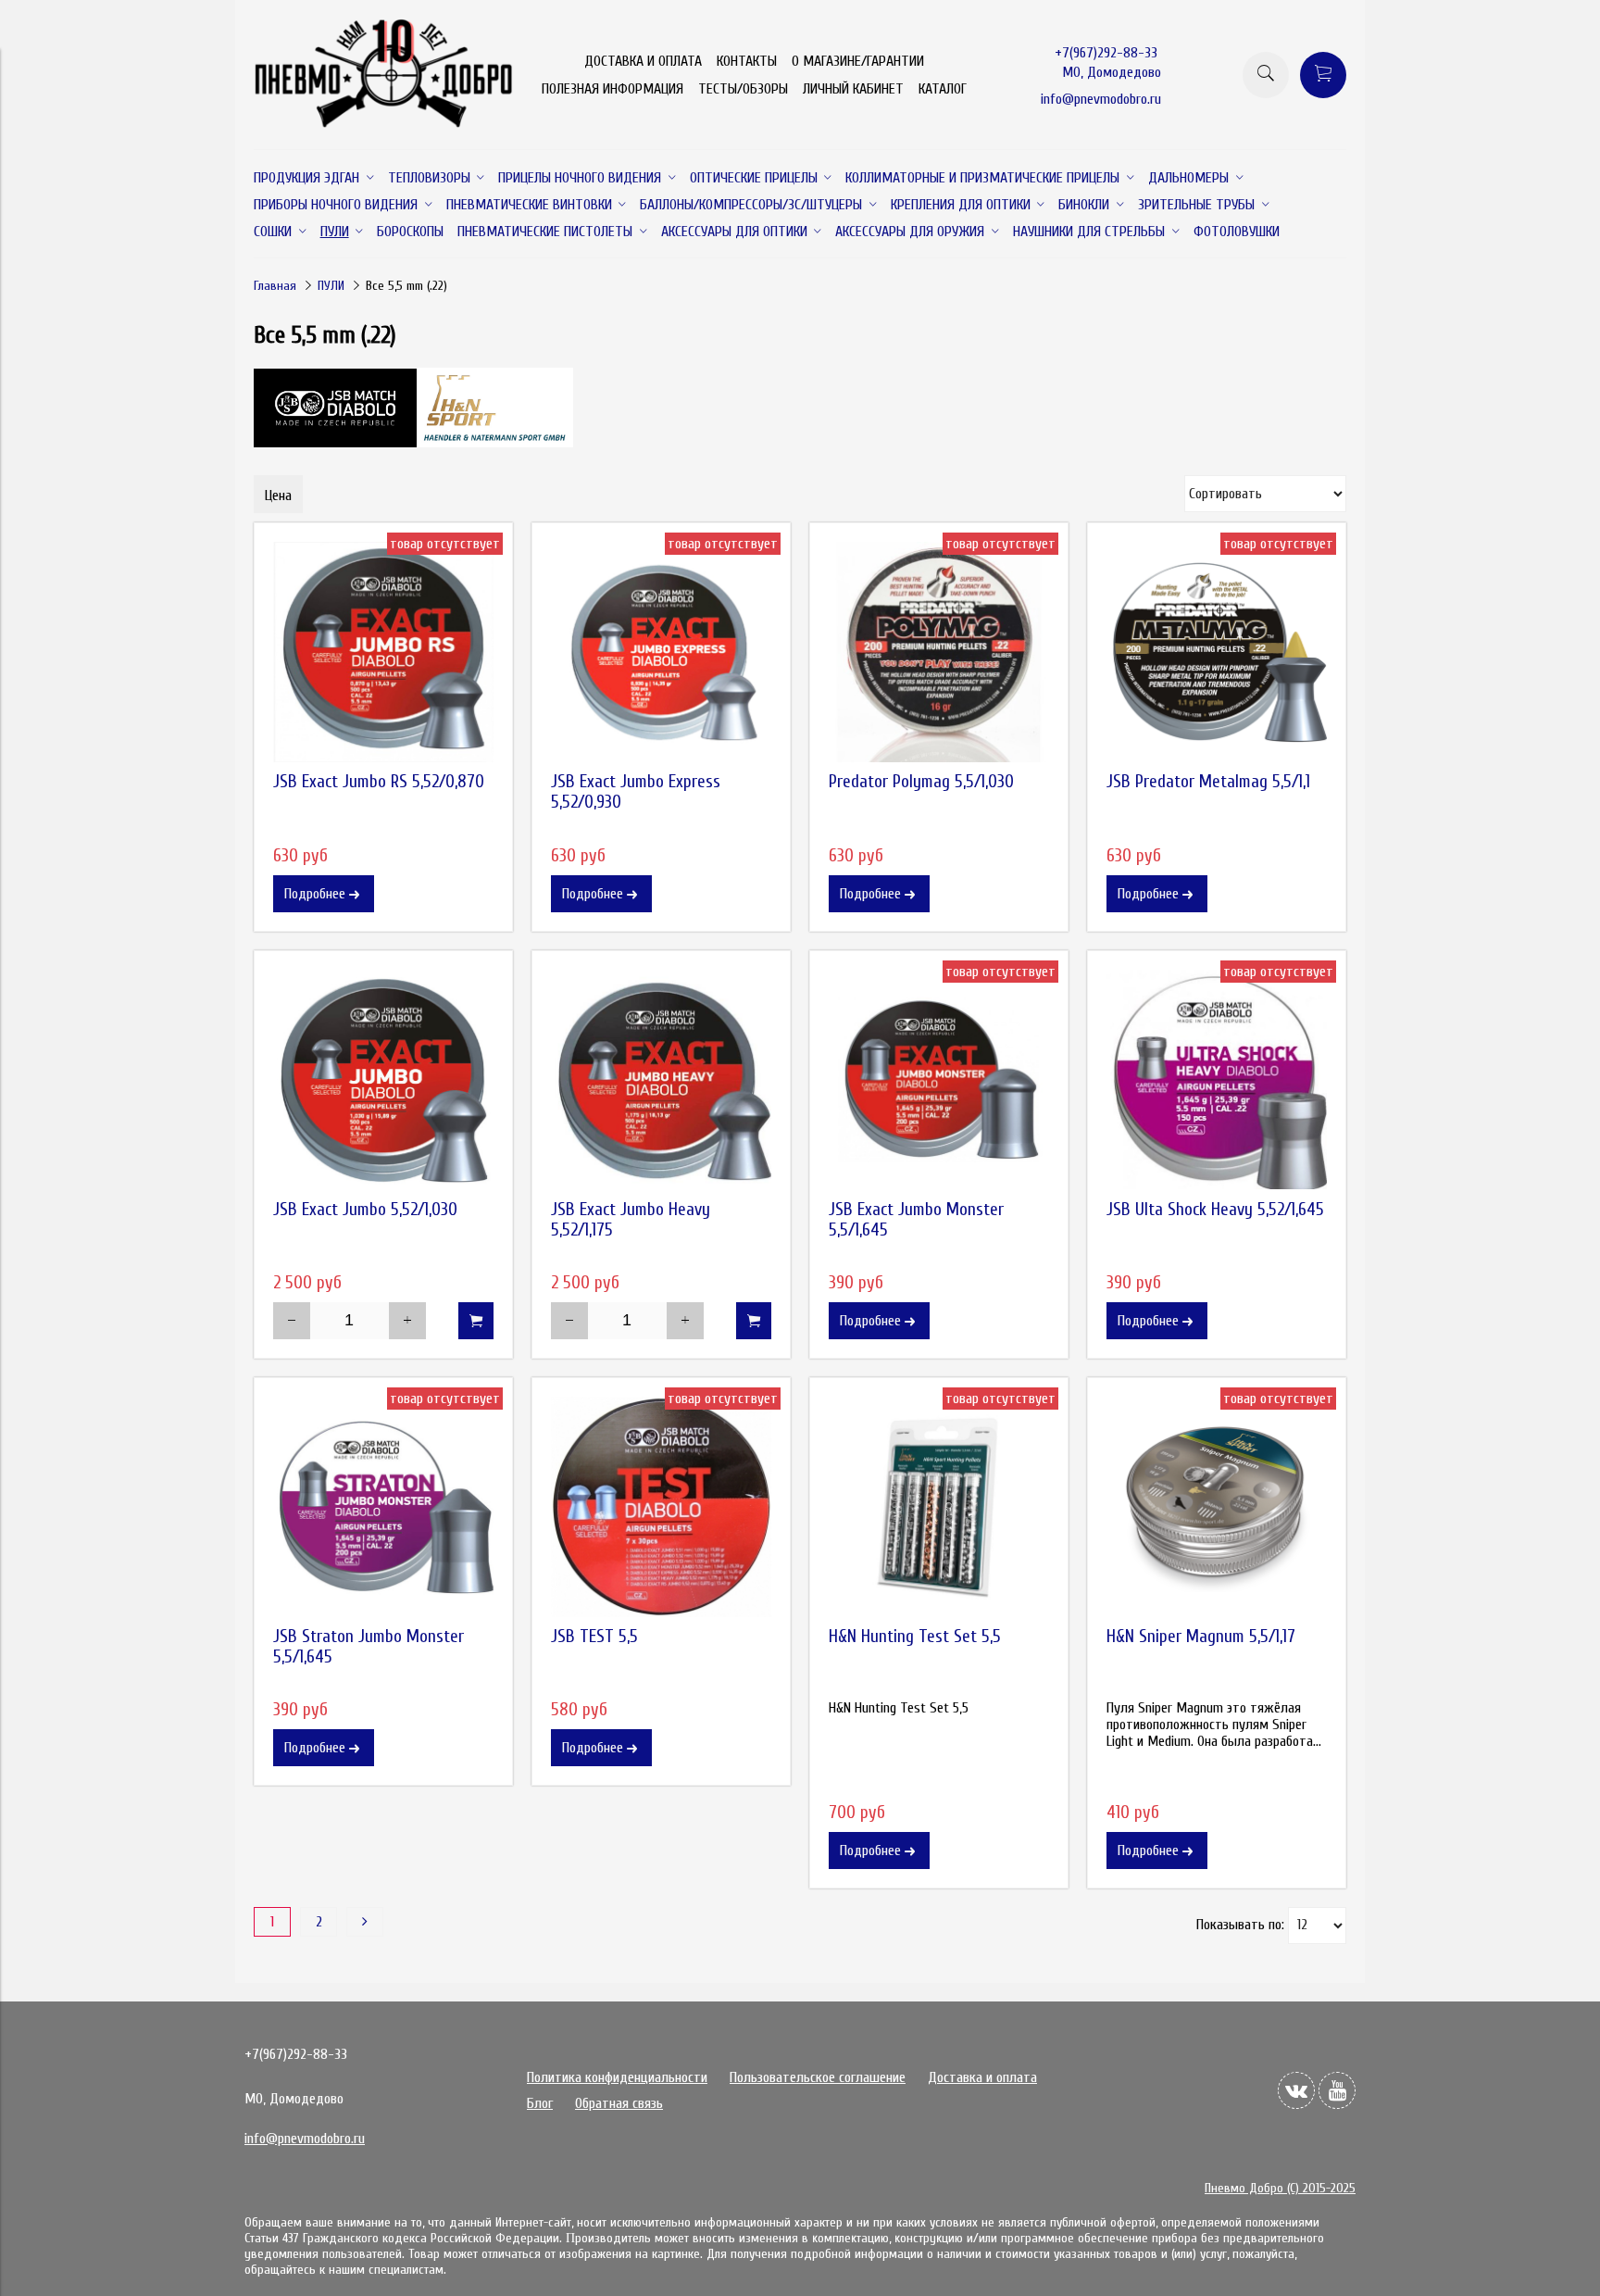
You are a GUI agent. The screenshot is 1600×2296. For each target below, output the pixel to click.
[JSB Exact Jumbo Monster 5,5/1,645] (939, 1080)
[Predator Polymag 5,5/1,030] (939, 652)
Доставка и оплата (982, 2077)
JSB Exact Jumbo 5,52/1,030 (365, 1210)
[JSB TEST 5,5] (661, 1507)
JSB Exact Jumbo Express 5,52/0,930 (636, 792)
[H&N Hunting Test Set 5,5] (939, 1507)
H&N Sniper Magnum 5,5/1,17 (1201, 1637)
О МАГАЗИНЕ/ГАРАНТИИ (858, 61)
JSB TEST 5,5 (594, 1637)
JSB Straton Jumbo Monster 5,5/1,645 (369, 1647)
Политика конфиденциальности (617, 2077)
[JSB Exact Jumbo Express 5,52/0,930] (661, 652)
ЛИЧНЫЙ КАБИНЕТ (853, 89)
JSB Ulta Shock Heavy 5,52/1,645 (1215, 1210)
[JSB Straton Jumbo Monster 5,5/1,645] (383, 1507)
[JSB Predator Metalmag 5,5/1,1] (1217, 652)
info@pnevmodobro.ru (1101, 99)
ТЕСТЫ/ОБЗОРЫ (743, 89)
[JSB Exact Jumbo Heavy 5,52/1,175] (661, 1080)
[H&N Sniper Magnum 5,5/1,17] (1217, 1507)
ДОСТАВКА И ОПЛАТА (643, 61)
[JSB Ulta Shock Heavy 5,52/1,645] (1217, 1080)
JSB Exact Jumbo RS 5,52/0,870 (379, 782)
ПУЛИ (331, 286)
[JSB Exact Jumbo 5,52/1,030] (383, 1080)
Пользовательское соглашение (818, 2077)
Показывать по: (1240, 1925)
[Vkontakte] (1296, 2090)
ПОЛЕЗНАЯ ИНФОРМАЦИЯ (612, 89)
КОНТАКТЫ (747, 61)
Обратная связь (619, 2103)
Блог (540, 2103)
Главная (275, 286)
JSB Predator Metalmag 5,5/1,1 (1208, 782)
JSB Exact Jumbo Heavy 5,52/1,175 (631, 1220)
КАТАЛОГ (943, 89)
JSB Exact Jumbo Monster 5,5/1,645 (916, 1220)
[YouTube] (1337, 2090)
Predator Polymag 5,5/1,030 (921, 782)
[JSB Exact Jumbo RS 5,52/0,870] (383, 652)
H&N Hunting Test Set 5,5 (915, 1637)
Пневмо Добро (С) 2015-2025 (1280, 2188)
